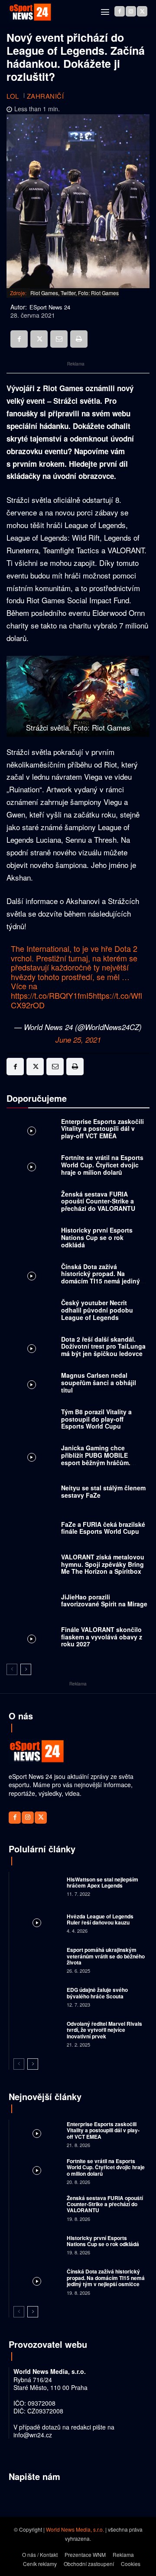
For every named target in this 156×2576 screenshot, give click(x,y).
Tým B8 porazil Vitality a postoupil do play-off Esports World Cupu (96, 1419)
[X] (142, 11)
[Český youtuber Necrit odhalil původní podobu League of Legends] (32, 1313)
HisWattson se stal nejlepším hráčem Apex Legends (102, 1882)
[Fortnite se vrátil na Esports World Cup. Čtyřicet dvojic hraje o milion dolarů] (32, 1167)
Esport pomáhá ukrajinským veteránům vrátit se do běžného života (106, 1956)
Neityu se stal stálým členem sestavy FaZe (103, 1491)
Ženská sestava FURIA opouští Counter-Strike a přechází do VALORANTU (98, 1201)
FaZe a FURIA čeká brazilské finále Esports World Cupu (103, 1528)
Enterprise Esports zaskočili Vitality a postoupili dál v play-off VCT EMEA (102, 1129)
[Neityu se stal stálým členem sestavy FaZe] (32, 1494)
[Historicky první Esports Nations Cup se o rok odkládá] (32, 1240)
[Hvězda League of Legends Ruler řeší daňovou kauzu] (37, 1923)
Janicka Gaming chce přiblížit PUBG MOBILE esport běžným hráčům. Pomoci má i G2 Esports (96, 1459)
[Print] (79, 339)
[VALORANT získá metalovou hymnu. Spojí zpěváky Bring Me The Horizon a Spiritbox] (32, 1566)
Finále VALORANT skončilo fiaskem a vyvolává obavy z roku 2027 (102, 1637)
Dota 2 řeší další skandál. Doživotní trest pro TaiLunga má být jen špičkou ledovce (103, 1346)
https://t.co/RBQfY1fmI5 (52, 995)
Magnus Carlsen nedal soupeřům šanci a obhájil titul (99, 1383)
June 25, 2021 (78, 1040)
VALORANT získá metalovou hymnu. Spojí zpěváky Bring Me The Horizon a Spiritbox (103, 1564)
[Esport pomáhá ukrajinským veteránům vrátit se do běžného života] (37, 1959)
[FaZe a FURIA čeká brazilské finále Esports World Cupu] (32, 1530)
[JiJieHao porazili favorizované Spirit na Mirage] (32, 1603)
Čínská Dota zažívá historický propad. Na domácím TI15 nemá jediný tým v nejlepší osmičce (101, 1277)
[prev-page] (12, 1669)
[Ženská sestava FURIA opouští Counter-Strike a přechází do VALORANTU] (32, 1203)
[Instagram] (131, 11)
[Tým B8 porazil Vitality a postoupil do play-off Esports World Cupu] (32, 1421)
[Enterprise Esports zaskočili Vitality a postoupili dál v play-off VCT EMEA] (32, 1131)
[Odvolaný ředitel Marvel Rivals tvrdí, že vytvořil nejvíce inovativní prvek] (37, 2033)
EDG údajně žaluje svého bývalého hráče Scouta (97, 1993)
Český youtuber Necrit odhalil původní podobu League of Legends (97, 1310)
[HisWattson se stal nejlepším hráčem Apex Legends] (37, 1886)
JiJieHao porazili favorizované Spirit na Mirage (104, 1600)
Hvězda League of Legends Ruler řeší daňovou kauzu (100, 1919)
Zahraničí (45, 96)
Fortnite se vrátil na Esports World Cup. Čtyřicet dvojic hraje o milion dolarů (102, 1165)
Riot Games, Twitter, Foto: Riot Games (75, 293)
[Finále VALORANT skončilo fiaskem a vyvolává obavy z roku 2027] (32, 1639)
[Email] (59, 339)
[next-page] (26, 1669)
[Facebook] (120, 11)
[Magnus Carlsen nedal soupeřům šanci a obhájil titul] (32, 1385)
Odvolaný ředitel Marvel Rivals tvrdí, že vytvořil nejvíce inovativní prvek (104, 2030)
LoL (13, 96)
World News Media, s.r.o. (75, 2529)
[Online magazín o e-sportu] (30, 12)
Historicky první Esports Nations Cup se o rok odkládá (97, 1237)
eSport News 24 (50, 307)
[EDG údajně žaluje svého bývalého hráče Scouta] (37, 1996)
